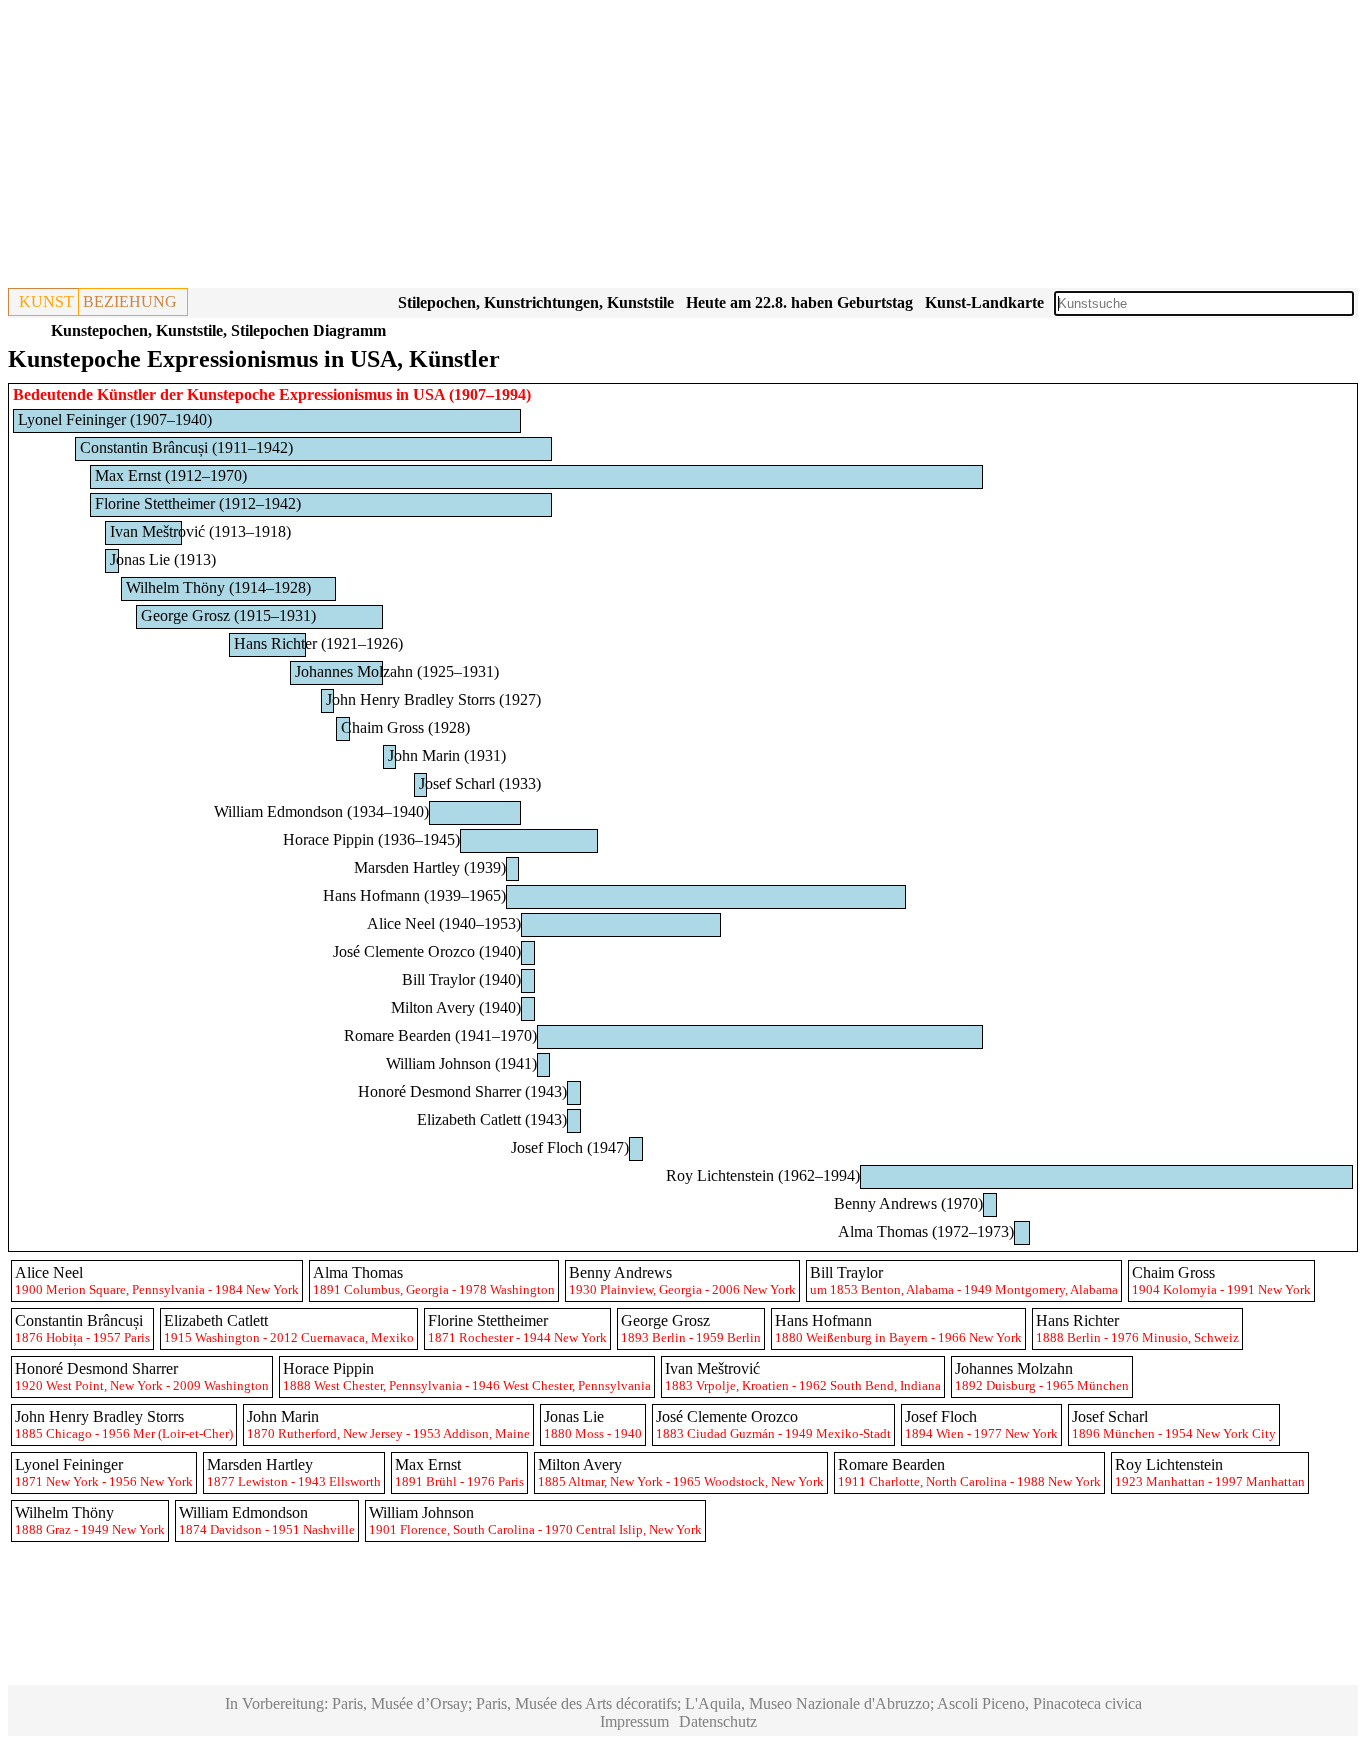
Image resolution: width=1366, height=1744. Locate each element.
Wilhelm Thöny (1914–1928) (218, 587)
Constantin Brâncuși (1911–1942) (186, 447)
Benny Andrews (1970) (908, 1203)
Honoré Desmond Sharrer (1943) (462, 1091)
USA (429, 394)
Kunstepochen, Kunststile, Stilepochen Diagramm (218, 330)
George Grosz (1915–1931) (228, 615)
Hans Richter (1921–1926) (318, 643)
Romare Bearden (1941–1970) (440, 1035)
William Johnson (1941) (461, 1063)
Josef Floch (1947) (570, 1147)
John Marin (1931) (447, 755)
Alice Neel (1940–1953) (444, 923)
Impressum (634, 1721)
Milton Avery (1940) (456, 1007)
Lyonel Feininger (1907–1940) (115, 419)
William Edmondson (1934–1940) (321, 811)
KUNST (46, 301)
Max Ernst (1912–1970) (171, 475)
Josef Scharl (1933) (480, 783)
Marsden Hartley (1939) (430, 867)
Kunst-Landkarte (984, 302)
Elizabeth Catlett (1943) (492, 1119)
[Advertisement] (608, 148)
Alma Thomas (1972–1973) (926, 1231)
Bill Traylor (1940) (461, 979)
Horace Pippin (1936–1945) (371, 839)
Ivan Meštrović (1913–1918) (200, 531)
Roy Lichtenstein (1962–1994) (763, 1175)
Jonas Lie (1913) (163, 559)
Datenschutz (718, 1721)
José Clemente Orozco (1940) (427, 951)
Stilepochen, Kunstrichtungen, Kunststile (536, 302)
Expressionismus (335, 394)
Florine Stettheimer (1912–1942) (198, 503)
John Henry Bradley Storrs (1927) (433, 699)
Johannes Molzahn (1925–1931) (397, 671)
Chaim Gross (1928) (405, 727)
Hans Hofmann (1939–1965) (414, 895)
